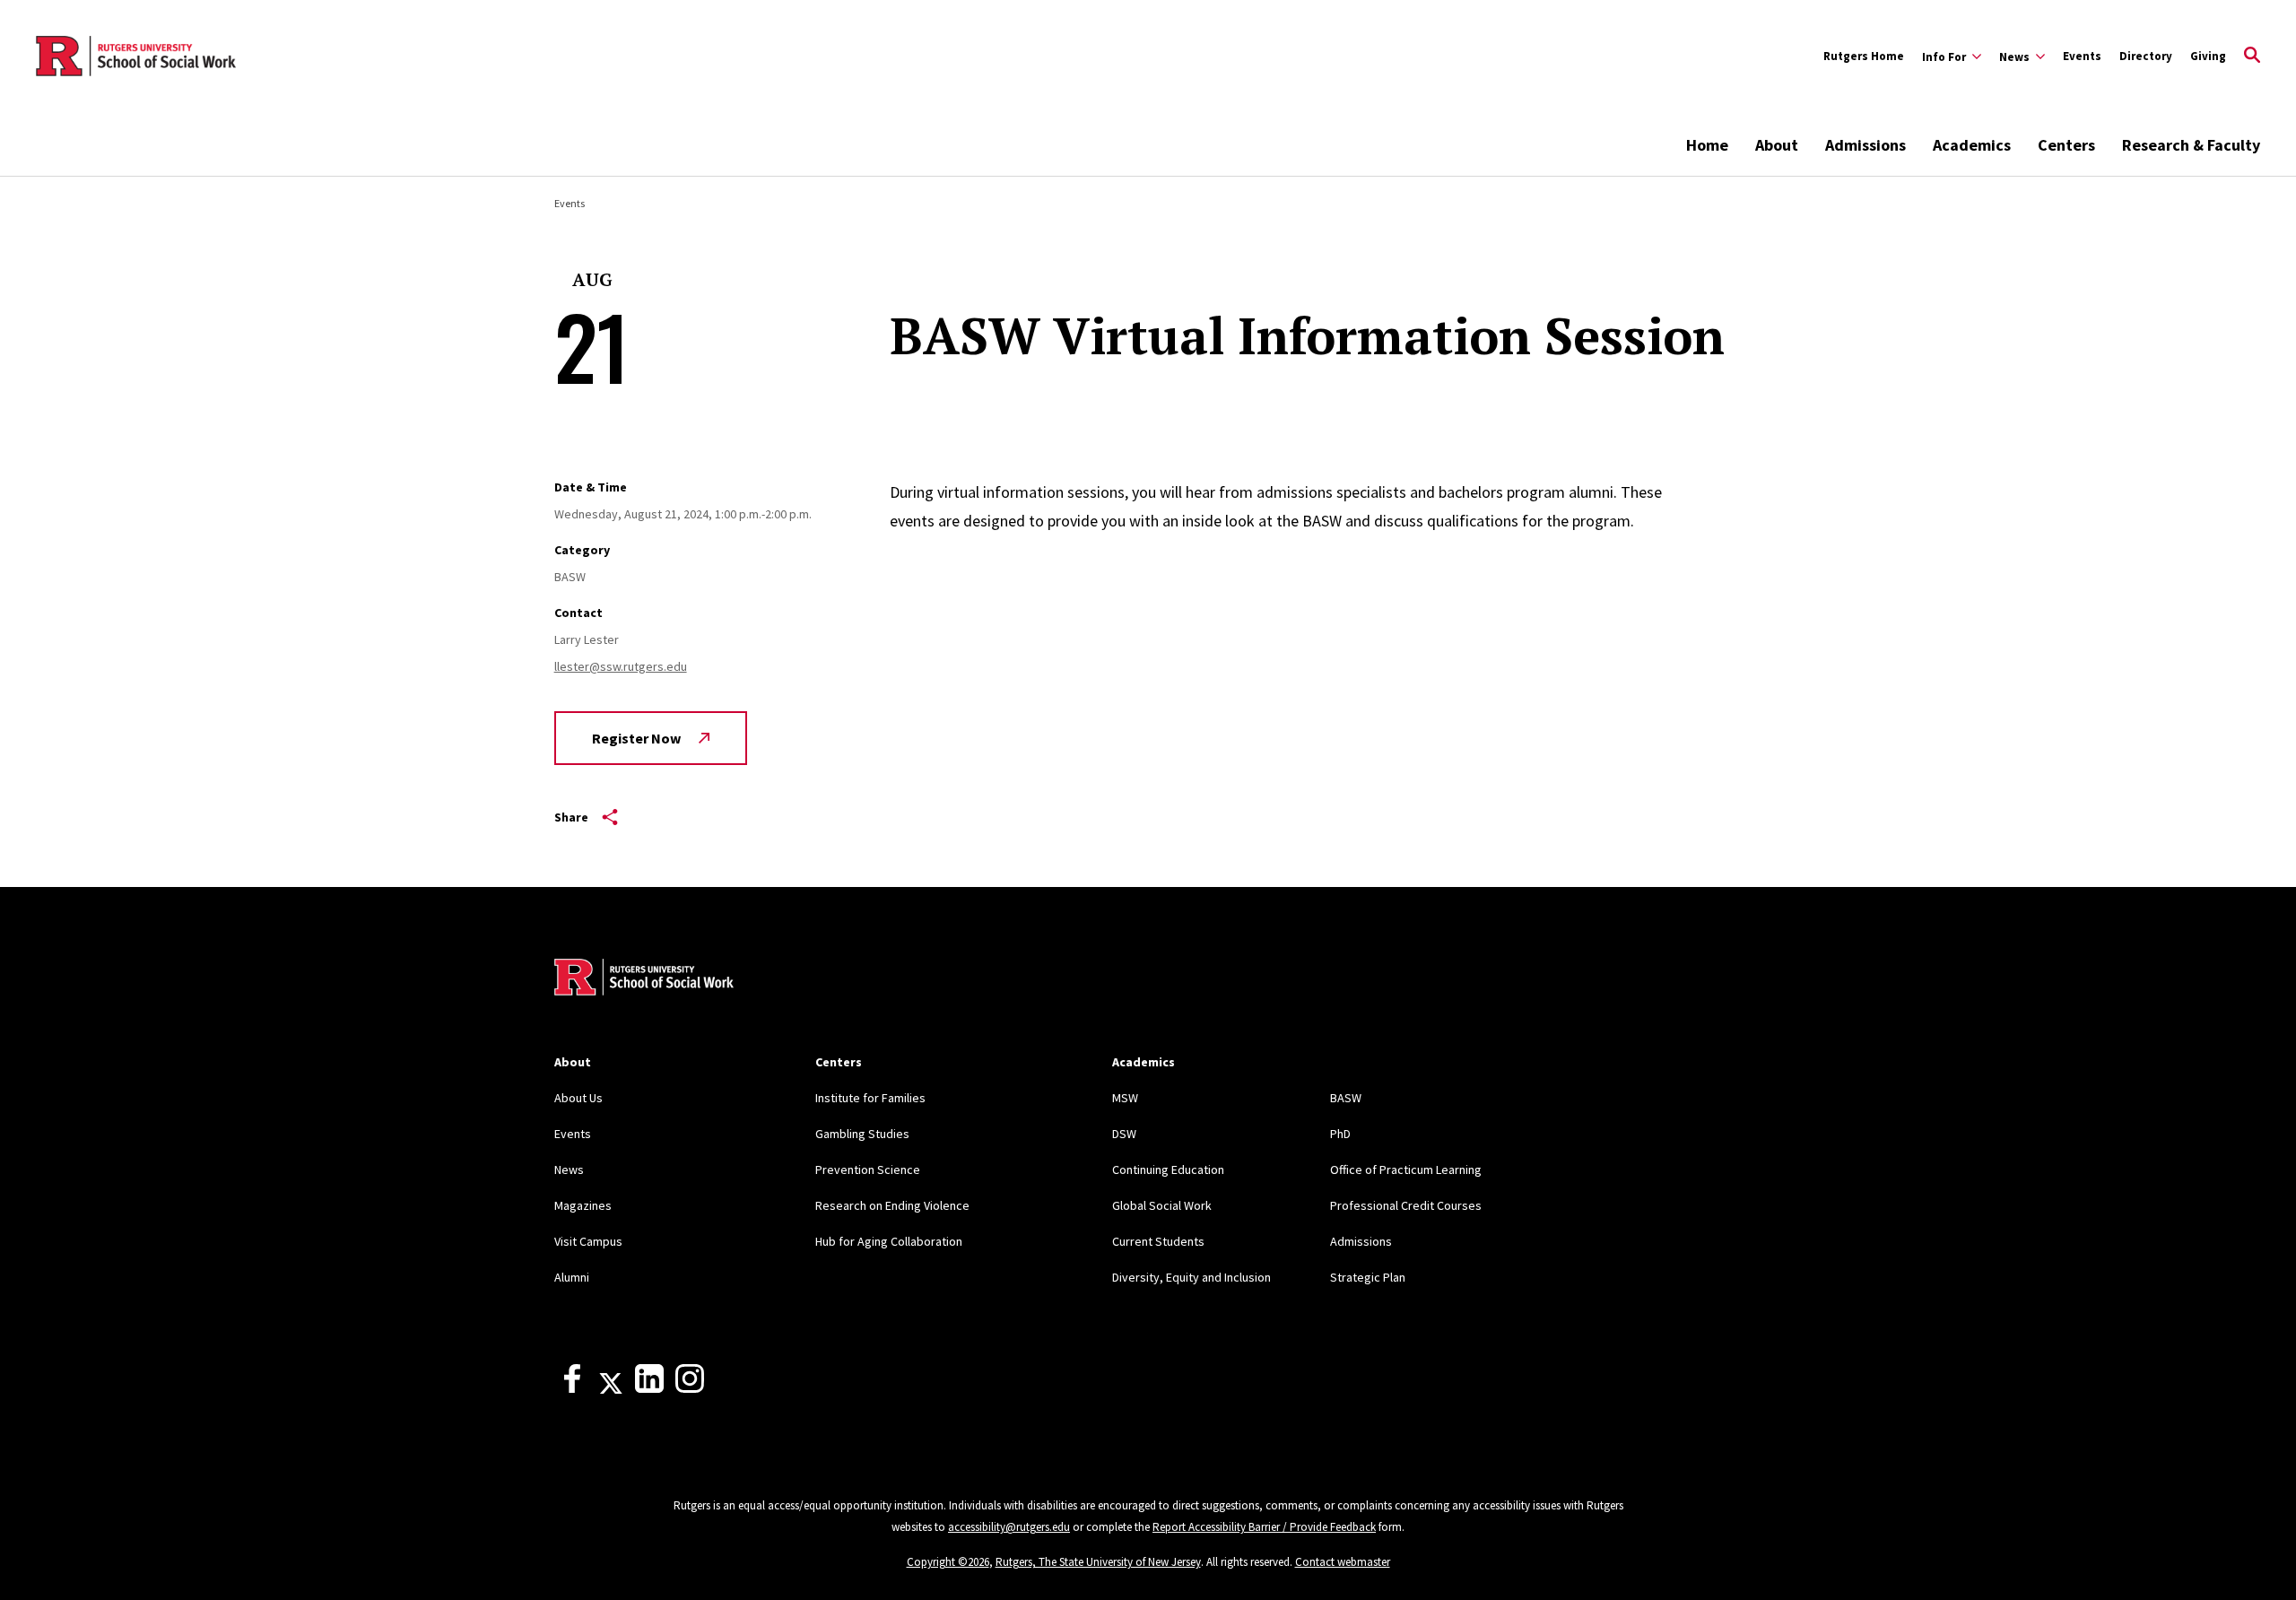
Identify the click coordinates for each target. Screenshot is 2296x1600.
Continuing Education (1168, 1170)
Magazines (583, 1205)
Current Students (1158, 1241)
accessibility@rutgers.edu (1009, 1527)
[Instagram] (690, 1388)
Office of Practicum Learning (1406, 1170)
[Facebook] (572, 1388)
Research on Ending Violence (892, 1205)
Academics (1972, 145)
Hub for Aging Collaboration (889, 1241)
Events (2082, 56)
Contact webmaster (1343, 1562)
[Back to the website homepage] (136, 57)
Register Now (636, 738)
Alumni (572, 1277)
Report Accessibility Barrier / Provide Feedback (1264, 1527)
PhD (1340, 1134)
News (569, 1170)
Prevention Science (868, 1170)
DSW (1124, 1134)
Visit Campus (588, 1241)
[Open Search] (2252, 57)
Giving (2208, 56)
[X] (611, 1388)
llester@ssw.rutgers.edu (621, 666)
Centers (2066, 145)
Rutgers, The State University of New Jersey (1098, 1562)
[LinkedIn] (649, 1388)
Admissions (1865, 145)
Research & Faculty (2191, 145)
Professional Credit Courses (1406, 1205)
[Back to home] (644, 979)
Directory (2146, 56)
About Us (578, 1098)
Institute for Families (870, 1098)
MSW (1125, 1098)
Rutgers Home (1864, 56)
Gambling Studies (862, 1134)
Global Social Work (1162, 1205)
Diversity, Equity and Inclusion (1191, 1277)
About (1777, 145)
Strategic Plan (1368, 1277)
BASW (1346, 1098)
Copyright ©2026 (948, 1562)
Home (1707, 145)
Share (571, 817)
